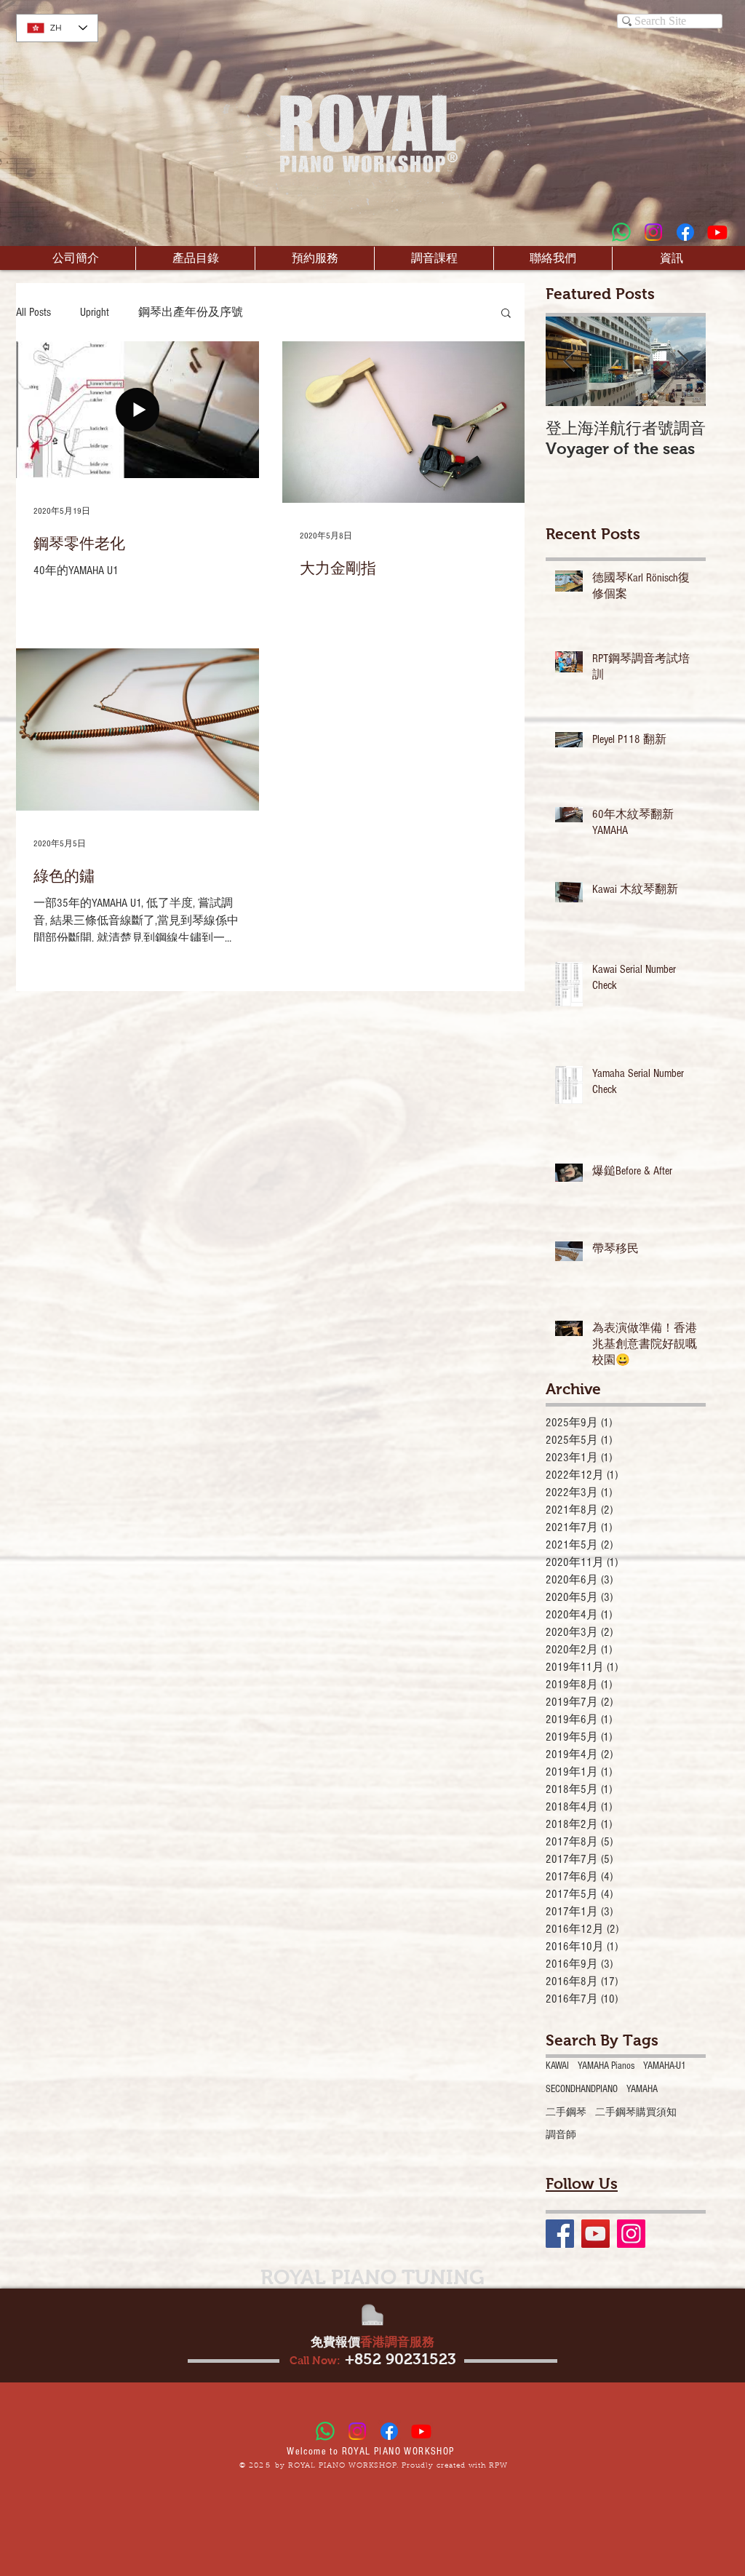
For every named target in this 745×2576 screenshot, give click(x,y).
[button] (506, 314)
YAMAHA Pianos (606, 2066)
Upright (95, 312)
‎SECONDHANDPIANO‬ (582, 2089)
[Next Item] (682, 362)
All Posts (33, 312)
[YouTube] (595, 2234)
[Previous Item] (569, 362)
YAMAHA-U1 (665, 2066)
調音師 (561, 2135)
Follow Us (582, 2183)
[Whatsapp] (621, 232)
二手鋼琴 (566, 2112)
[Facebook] (685, 232)
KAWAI (557, 2066)
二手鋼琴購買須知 (636, 2112)
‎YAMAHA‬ (642, 2089)
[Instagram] (653, 232)
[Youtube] (717, 232)
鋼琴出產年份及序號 (191, 312)
